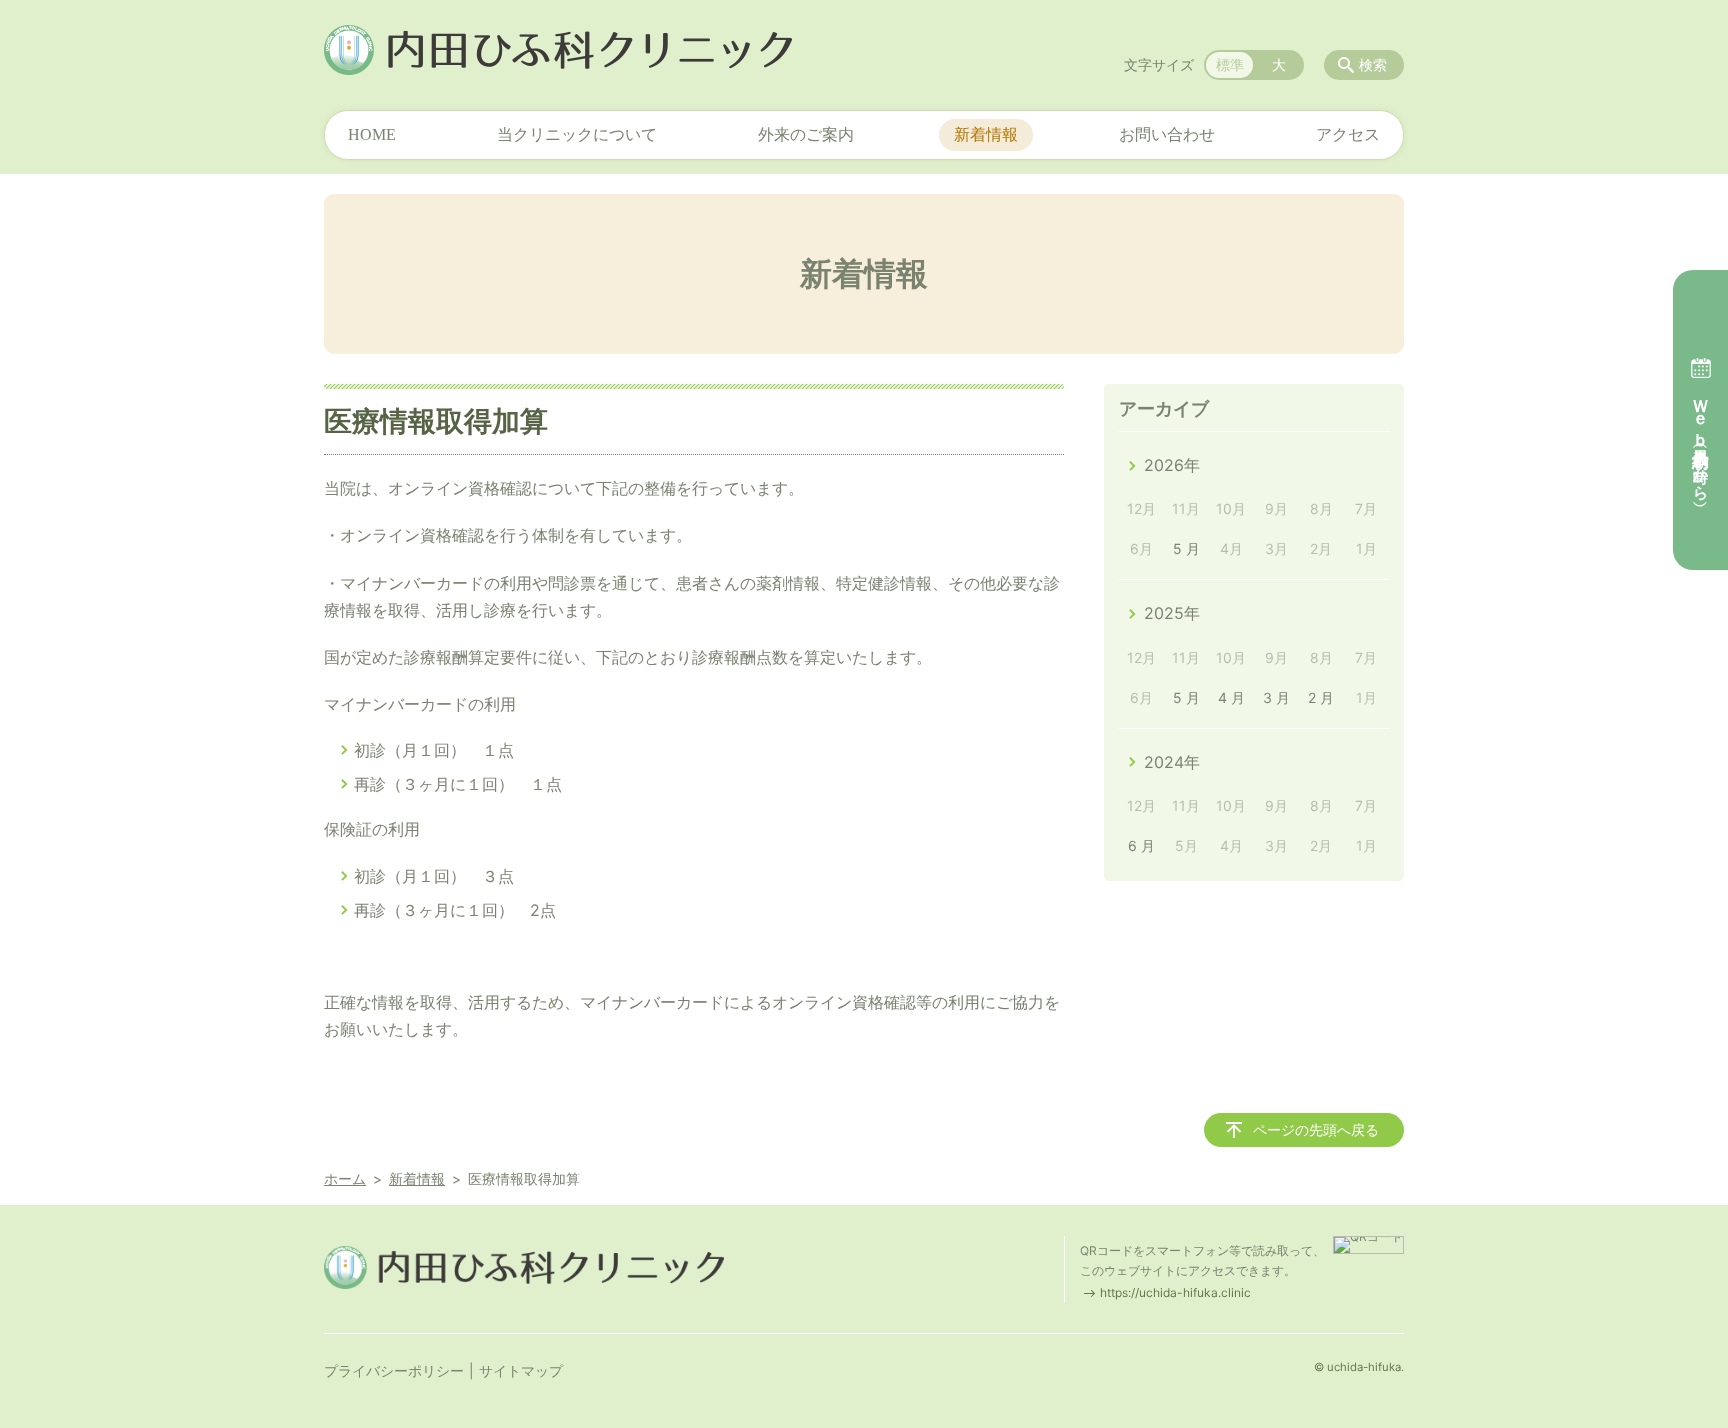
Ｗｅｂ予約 (1701, 440)
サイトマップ (521, 1370)
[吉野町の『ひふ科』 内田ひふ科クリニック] (558, 50)
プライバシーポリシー (394, 1370)
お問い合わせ (1167, 134)
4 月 (1231, 697)
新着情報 (986, 134)
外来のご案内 (806, 134)
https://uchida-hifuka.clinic (1175, 1292)
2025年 (1172, 613)
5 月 (1186, 548)
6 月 (1141, 845)
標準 (1230, 64)
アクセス (1348, 134)
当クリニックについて (577, 134)
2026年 (1172, 465)
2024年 (1172, 762)
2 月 (1321, 697)
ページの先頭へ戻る (1316, 1129)
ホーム (345, 1178)
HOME (372, 134)
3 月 (1276, 697)
